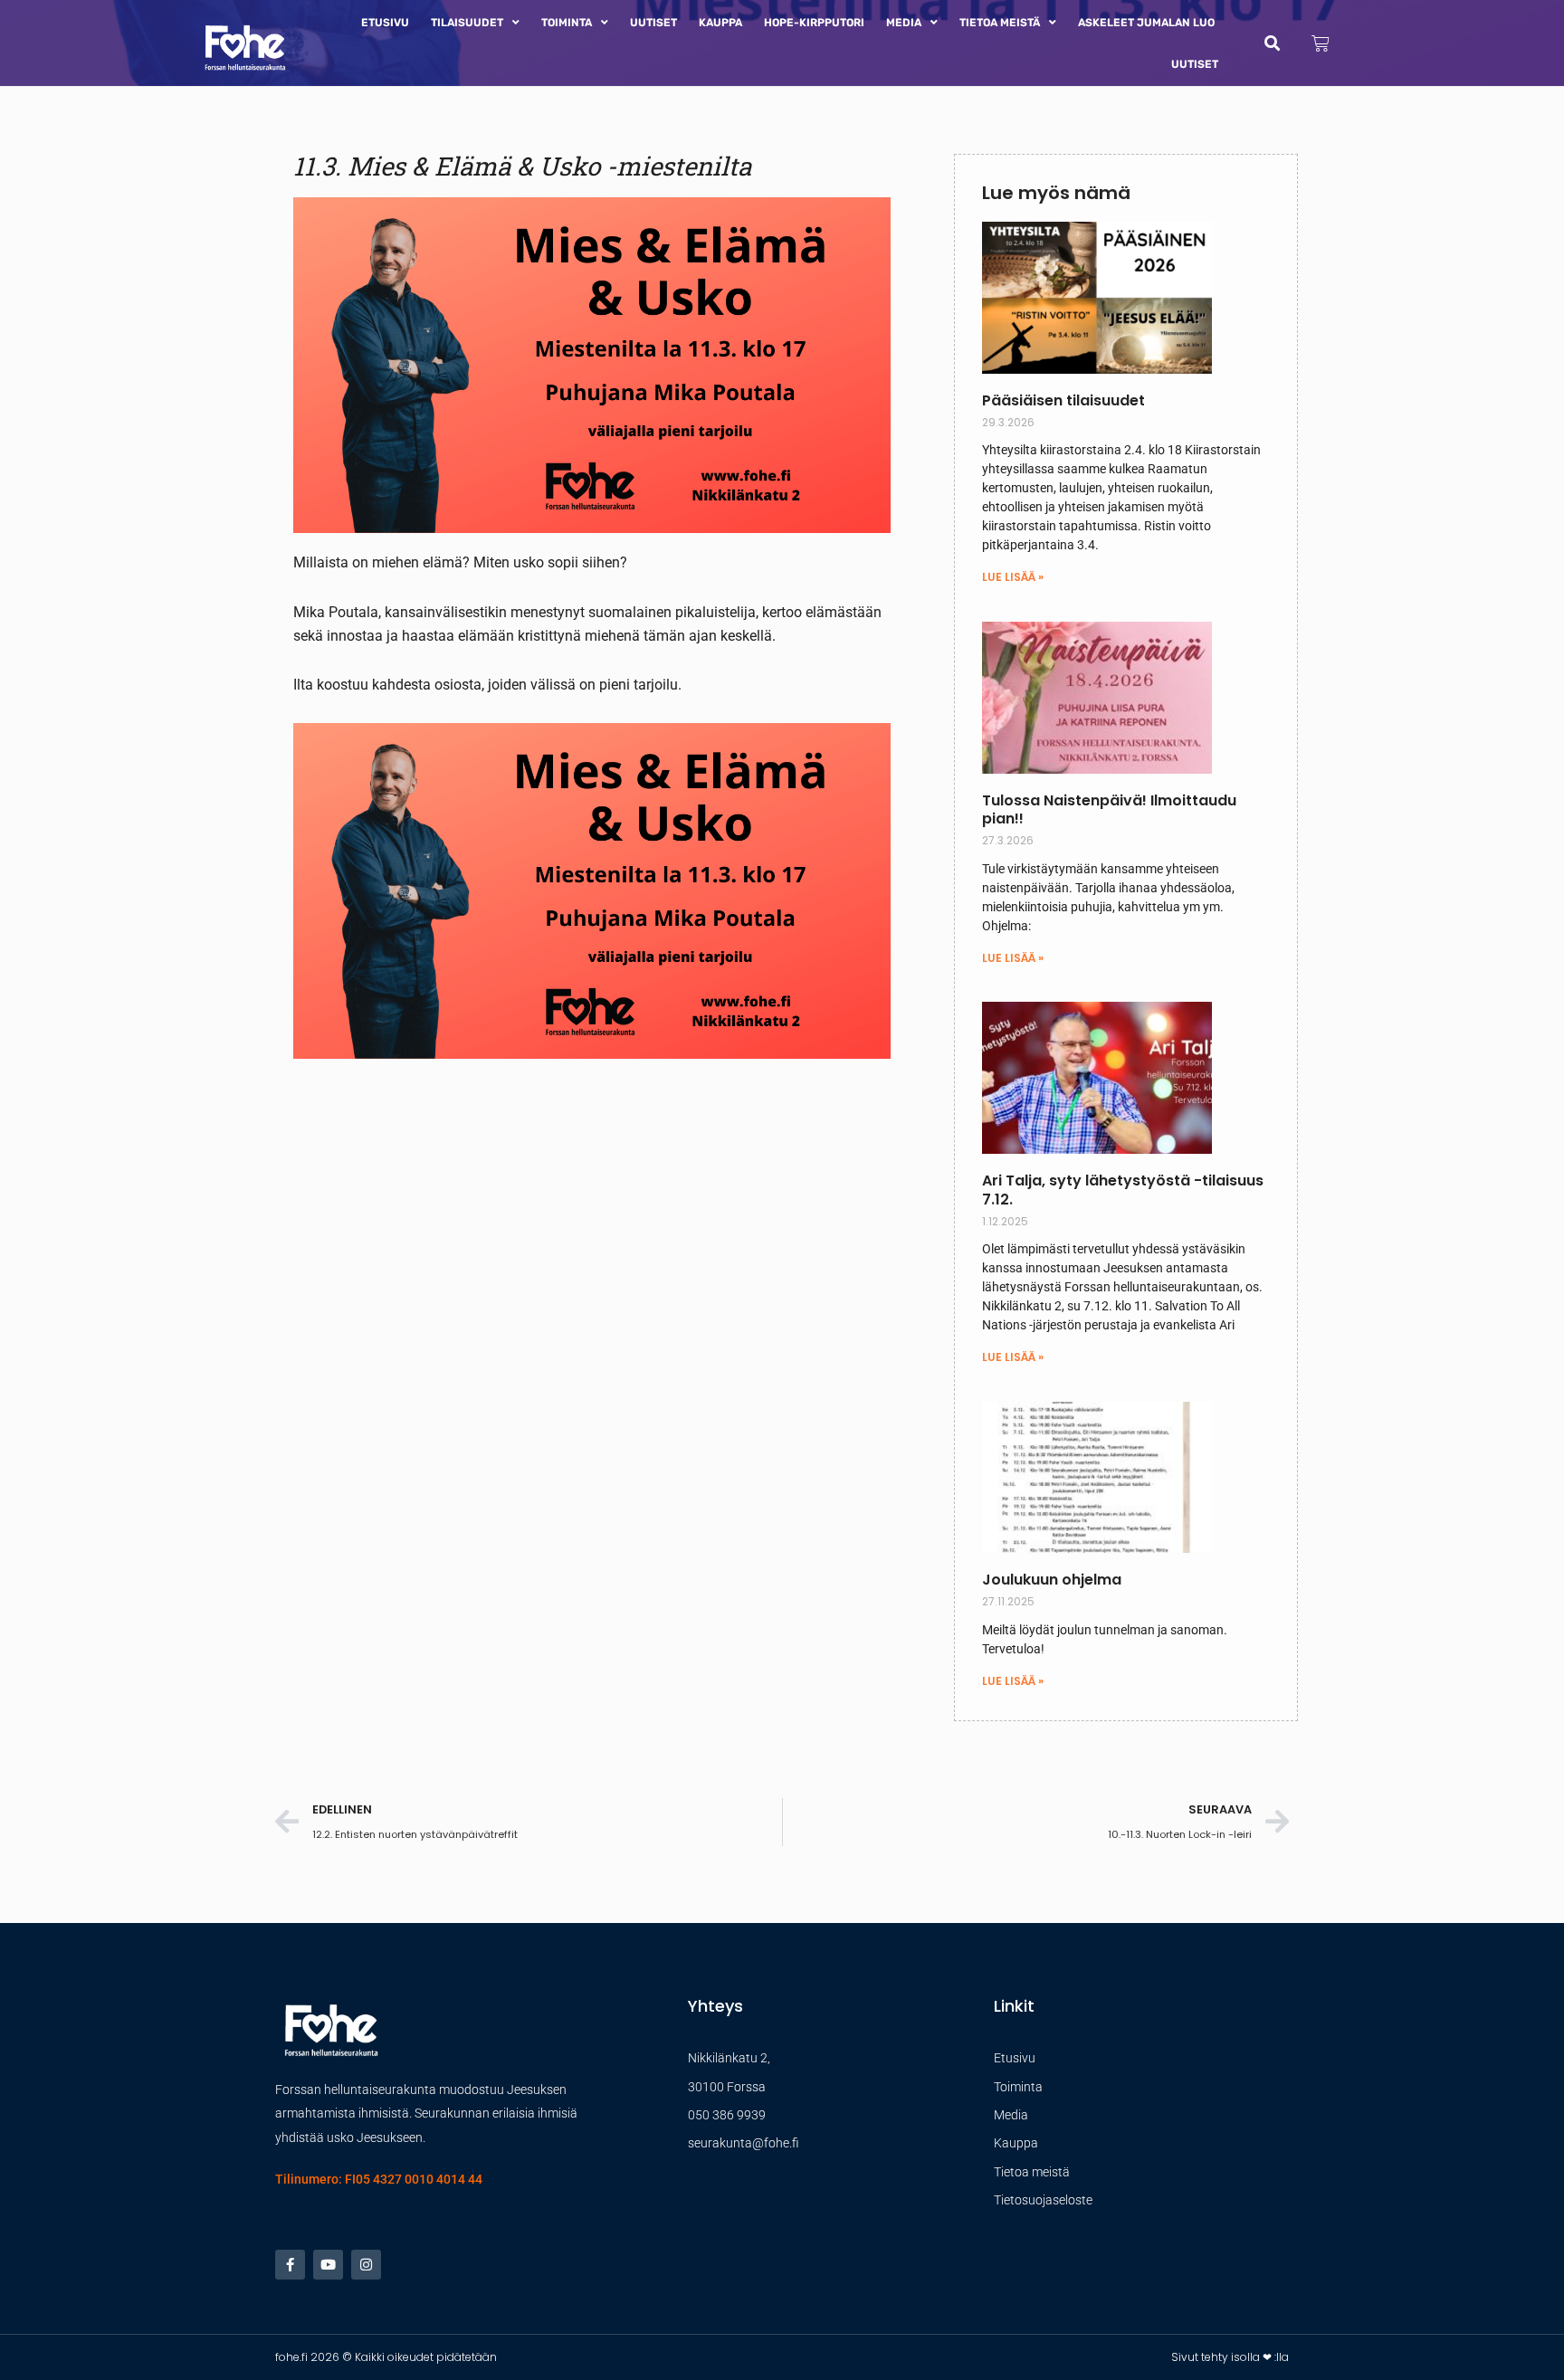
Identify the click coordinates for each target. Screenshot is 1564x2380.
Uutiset (653, 23)
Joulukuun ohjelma (1052, 1580)
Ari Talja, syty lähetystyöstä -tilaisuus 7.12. (1123, 1190)
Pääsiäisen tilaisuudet (1063, 400)
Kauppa (720, 23)
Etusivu (385, 23)
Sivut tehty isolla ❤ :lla (1230, 2357)
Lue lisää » (1013, 577)
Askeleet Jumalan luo (1146, 23)
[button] (1272, 43)
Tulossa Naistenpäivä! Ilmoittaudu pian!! (1109, 810)
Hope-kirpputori (814, 23)
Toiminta (567, 23)
